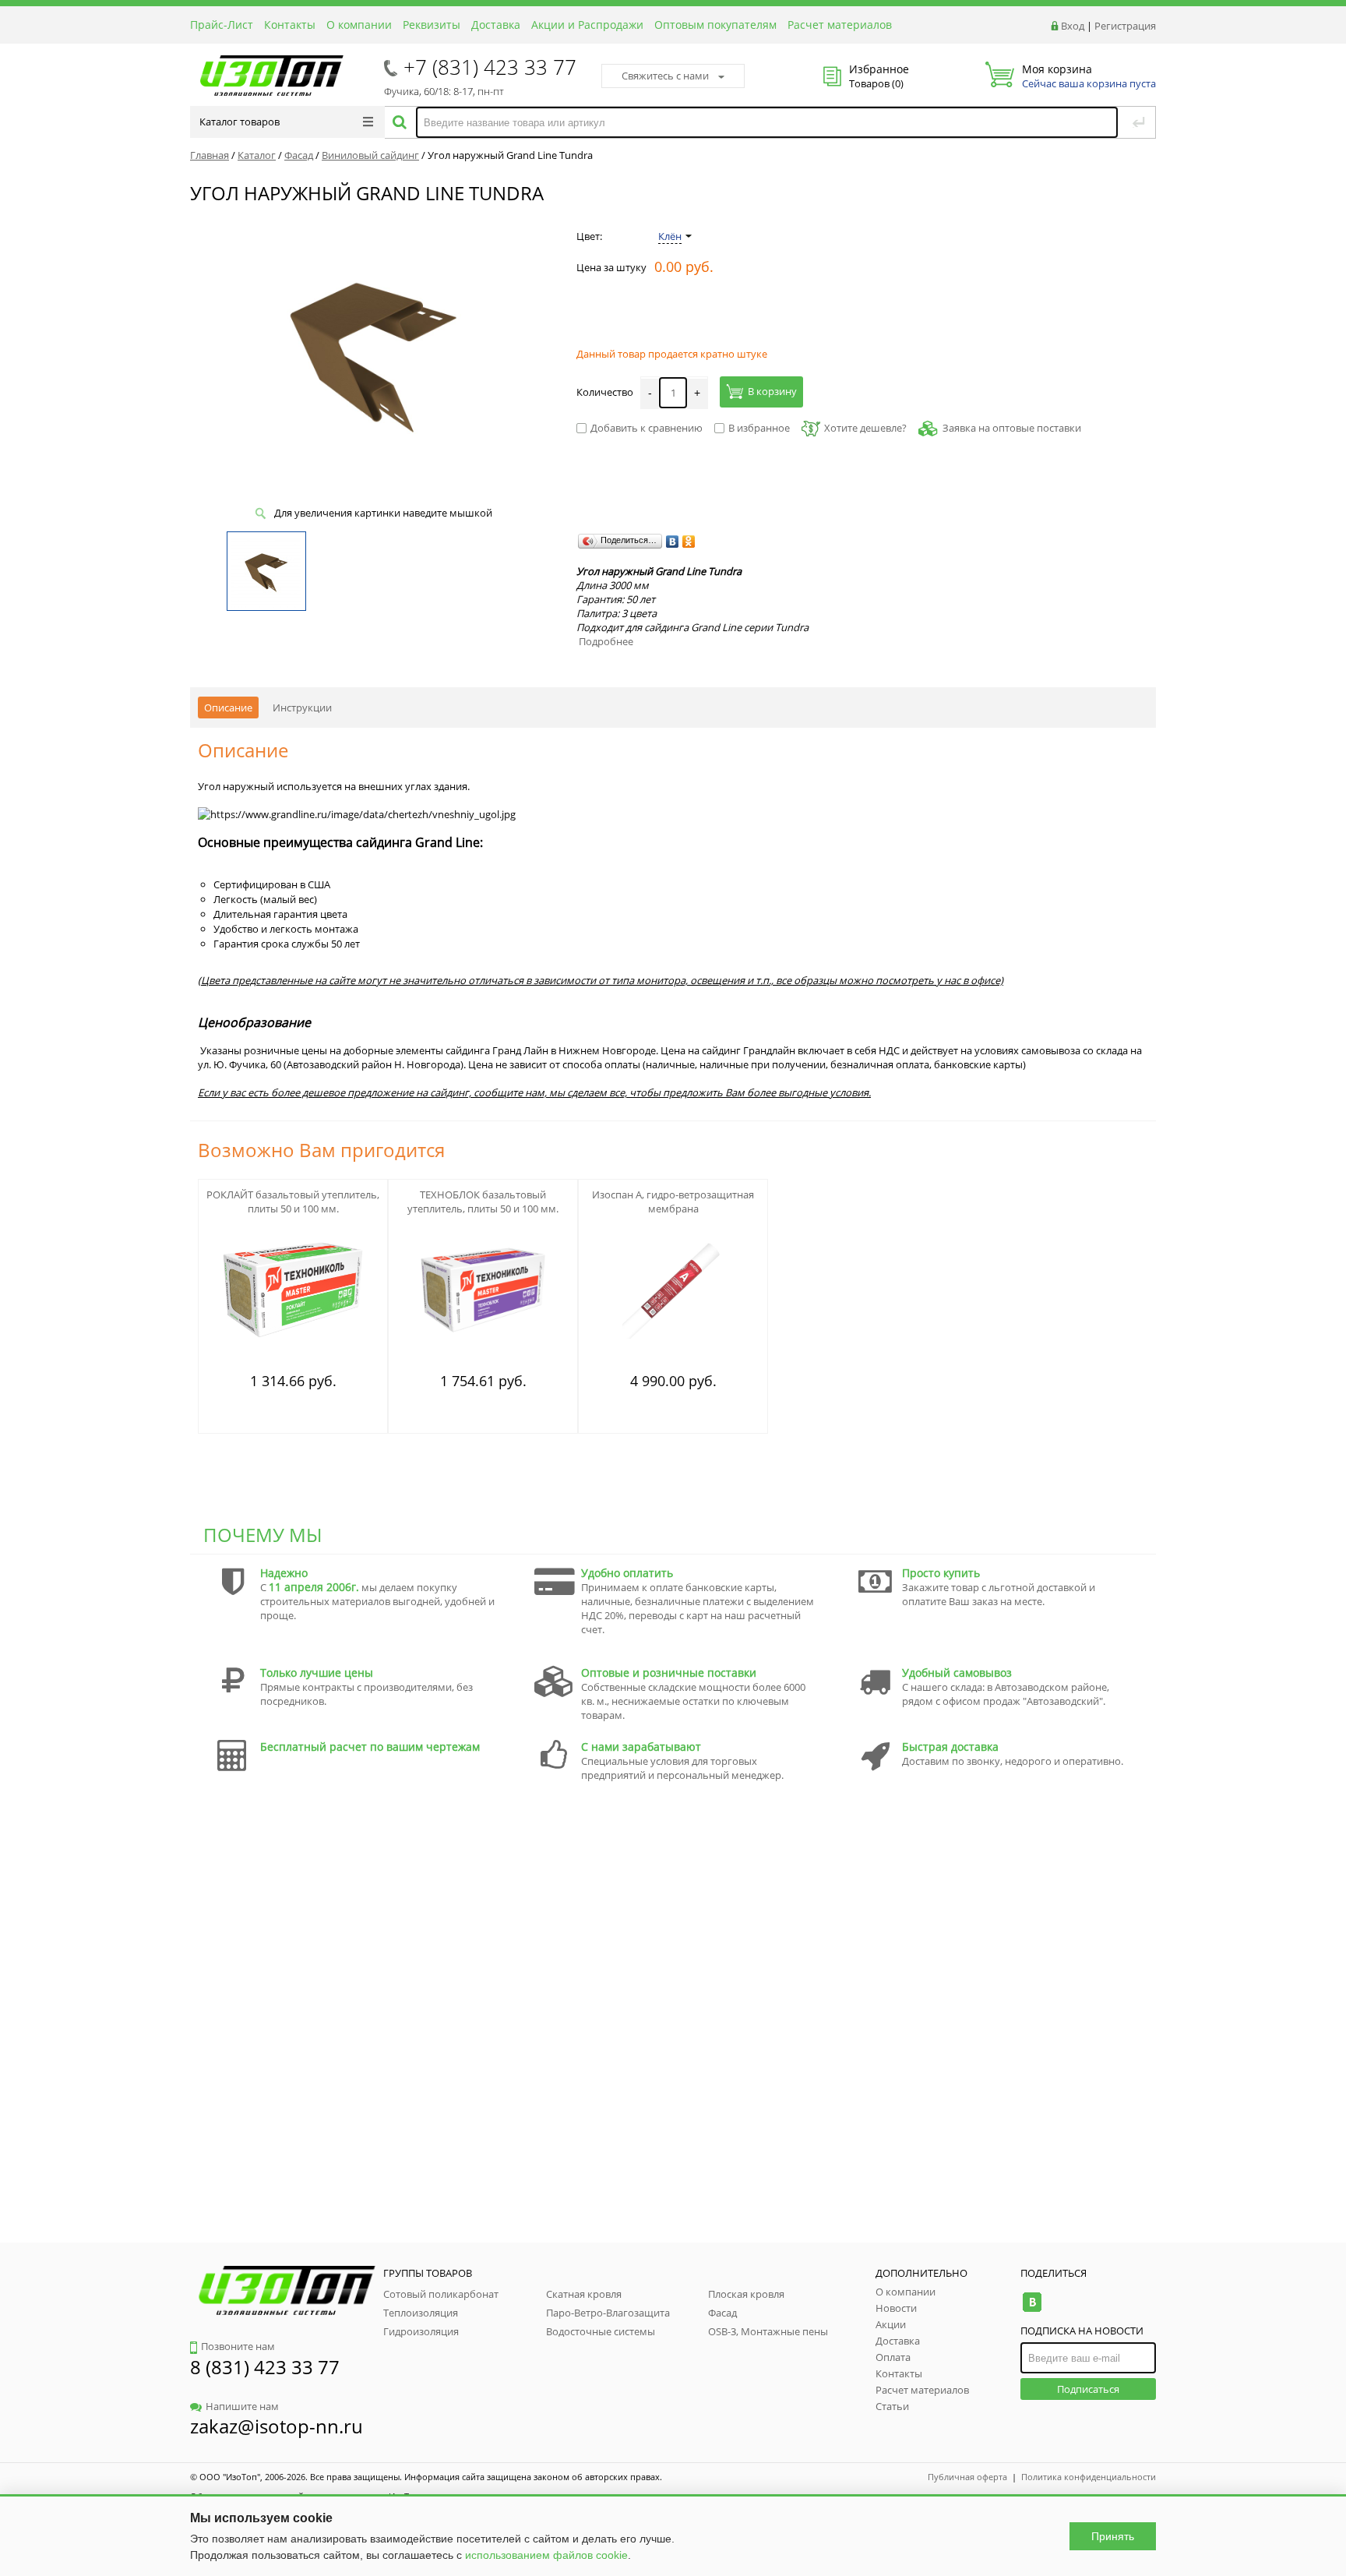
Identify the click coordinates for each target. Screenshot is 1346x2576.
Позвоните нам (238, 2346)
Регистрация (1125, 26)
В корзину (772, 391)
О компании (359, 25)
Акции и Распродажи (587, 25)
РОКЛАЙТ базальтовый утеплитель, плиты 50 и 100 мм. (293, 1202)
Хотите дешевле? (865, 428)
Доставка (496, 25)
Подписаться (1088, 2389)
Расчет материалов (840, 25)
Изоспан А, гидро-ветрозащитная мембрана (673, 1202)
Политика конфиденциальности (1089, 2477)
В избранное (759, 428)
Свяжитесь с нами (665, 76)
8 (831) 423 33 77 (265, 2367)
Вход (1073, 26)
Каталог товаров (240, 122)
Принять (1113, 2536)
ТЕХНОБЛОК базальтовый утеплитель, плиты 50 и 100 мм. (483, 1202)
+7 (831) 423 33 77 (490, 67)
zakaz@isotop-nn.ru (277, 2426)
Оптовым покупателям (715, 25)
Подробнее (606, 641)
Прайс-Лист (222, 25)
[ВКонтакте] (673, 542)
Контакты (290, 25)
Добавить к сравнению (647, 428)
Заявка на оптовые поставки (1012, 428)
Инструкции (302, 708)
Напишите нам (242, 2406)
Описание (228, 708)
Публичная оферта (967, 2477)
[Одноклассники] (689, 542)
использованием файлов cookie (546, 2555)
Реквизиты (432, 25)
